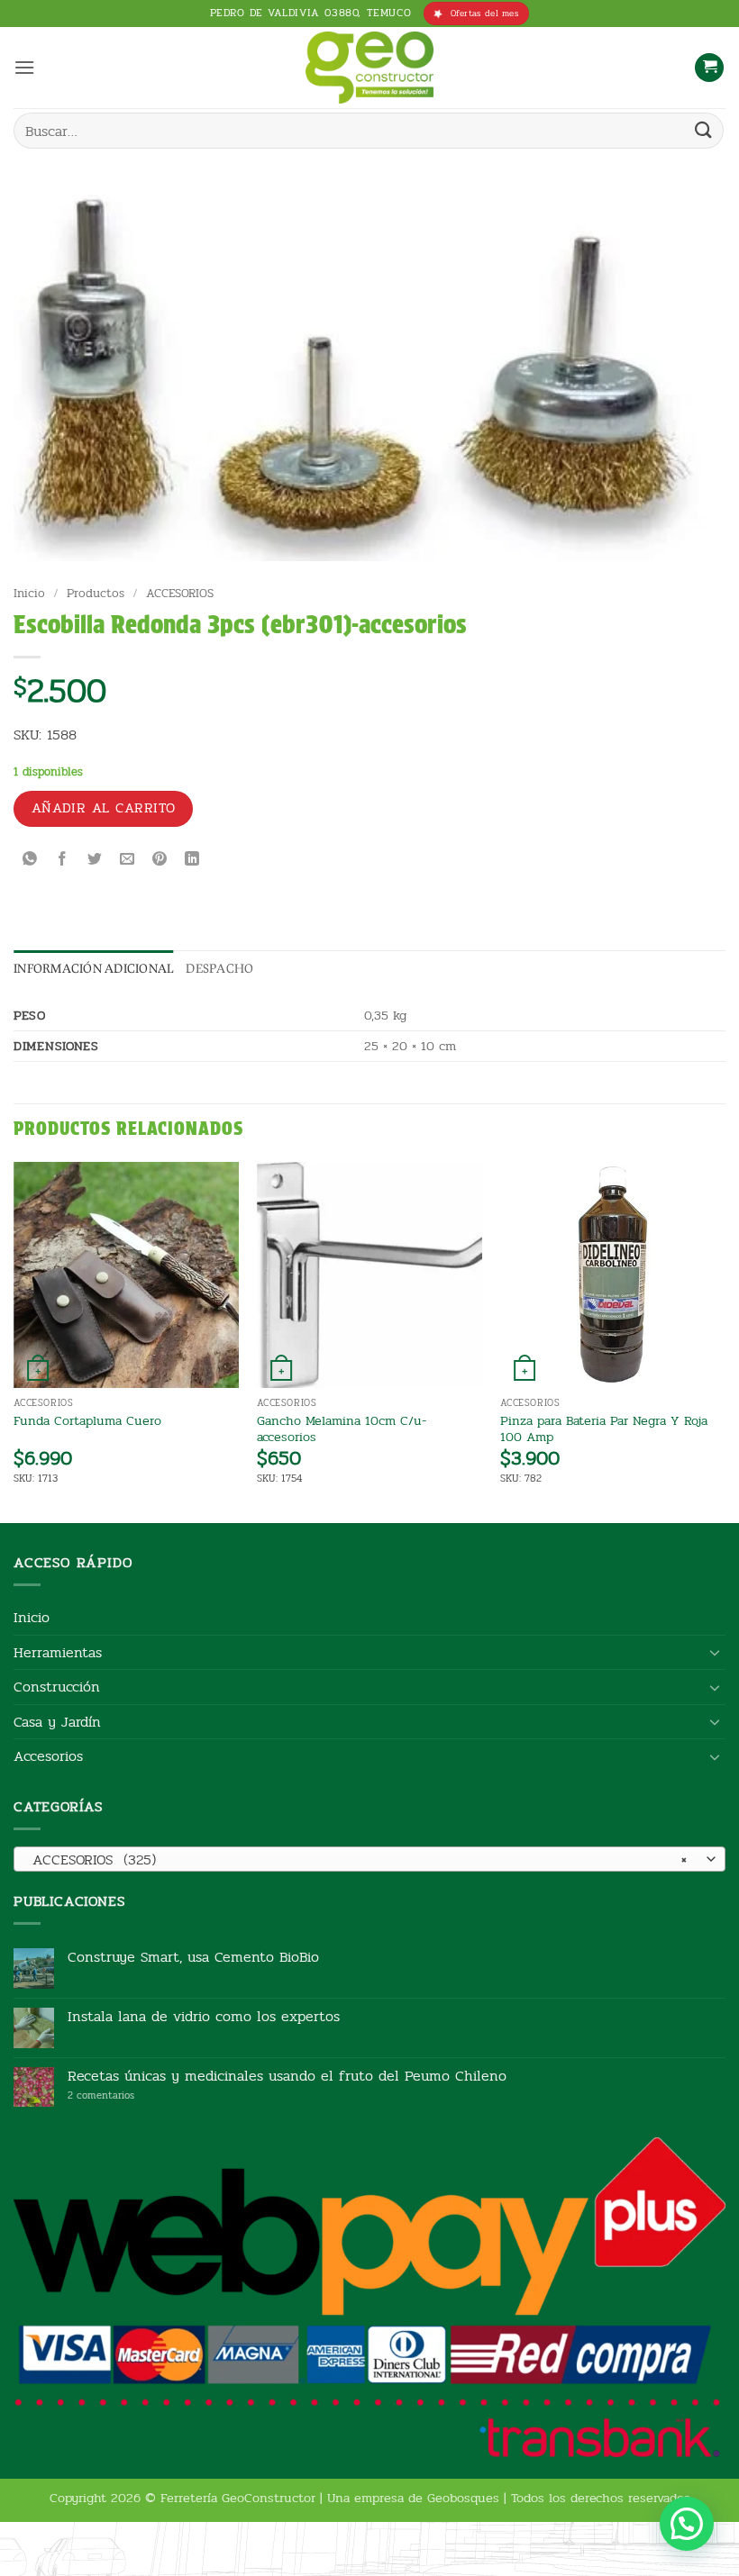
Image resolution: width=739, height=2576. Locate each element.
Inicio (29, 593)
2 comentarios (128, 2095)
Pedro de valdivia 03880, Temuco (311, 13)
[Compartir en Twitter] (95, 860)
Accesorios (48, 1756)
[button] (24, 67)
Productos (96, 593)
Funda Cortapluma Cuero (87, 1421)
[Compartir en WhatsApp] (30, 860)
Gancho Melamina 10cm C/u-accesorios (342, 1429)
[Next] (725, 1341)
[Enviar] (704, 130)
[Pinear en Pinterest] (160, 860)
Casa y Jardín (57, 1722)
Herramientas (58, 1652)
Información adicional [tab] (93, 968)
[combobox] (369, 1859)
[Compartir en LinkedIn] (192, 860)
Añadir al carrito (104, 808)
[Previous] (14, 1341)
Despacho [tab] (219, 968)
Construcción (57, 1687)
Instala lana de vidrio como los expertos (204, 2016)
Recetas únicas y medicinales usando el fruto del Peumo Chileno (287, 2076)
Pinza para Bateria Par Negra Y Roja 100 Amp (604, 1429)
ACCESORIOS (180, 593)
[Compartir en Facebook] (63, 860)
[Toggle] (715, 1652)
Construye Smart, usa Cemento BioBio (193, 1957)
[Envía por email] (128, 860)
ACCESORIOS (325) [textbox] (360, 1859)
